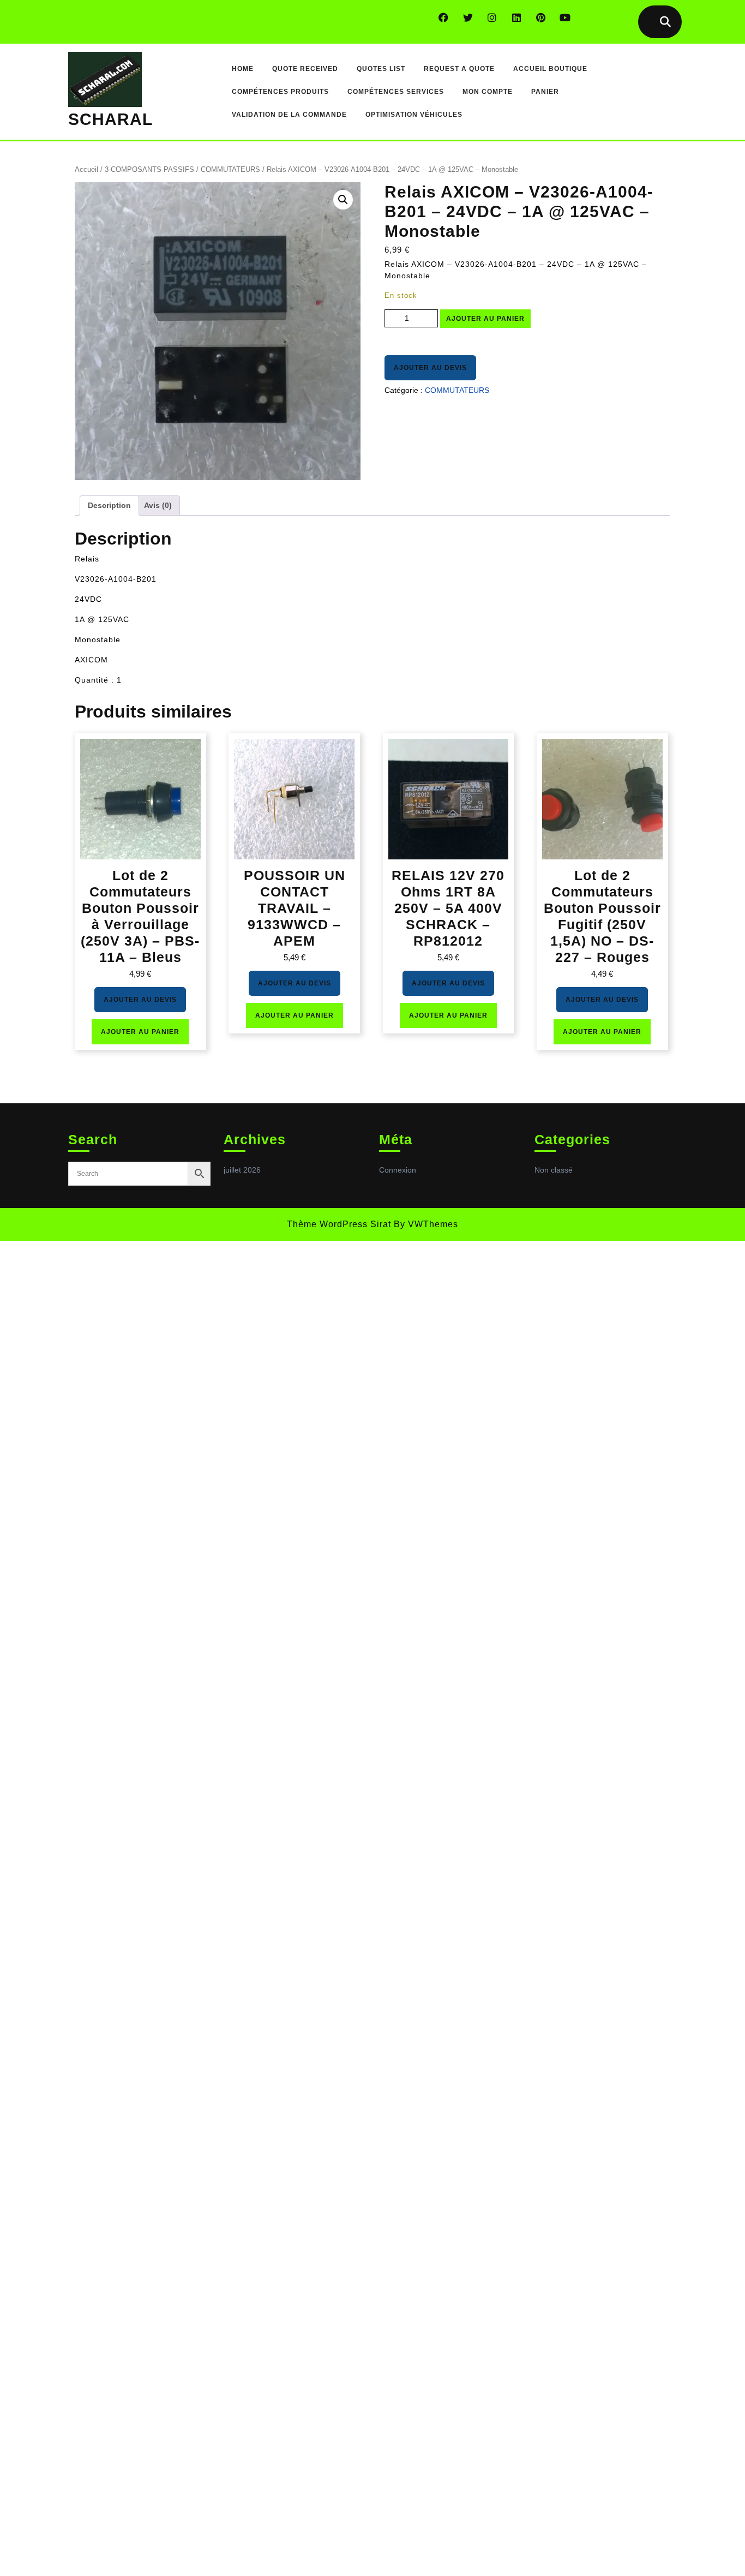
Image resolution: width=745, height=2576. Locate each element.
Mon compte (488, 92)
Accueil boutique (550, 69)
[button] (343, 200)
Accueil (86, 169)
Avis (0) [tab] (158, 505)
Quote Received (305, 69)
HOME (243, 69)
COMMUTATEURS (230, 169)
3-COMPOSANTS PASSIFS (149, 169)
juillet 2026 (242, 1170)
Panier (545, 92)
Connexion (398, 1170)
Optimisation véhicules (414, 115)
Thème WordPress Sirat (339, 1224)
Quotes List (381, 69)
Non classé (554, 1170)
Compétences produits (280, 92)
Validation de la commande (289, 115)
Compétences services (396, 92)
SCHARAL (110, 119)
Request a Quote (459, 69)
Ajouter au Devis (430, 368)
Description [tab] (109, 505)
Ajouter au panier (485, 319)
